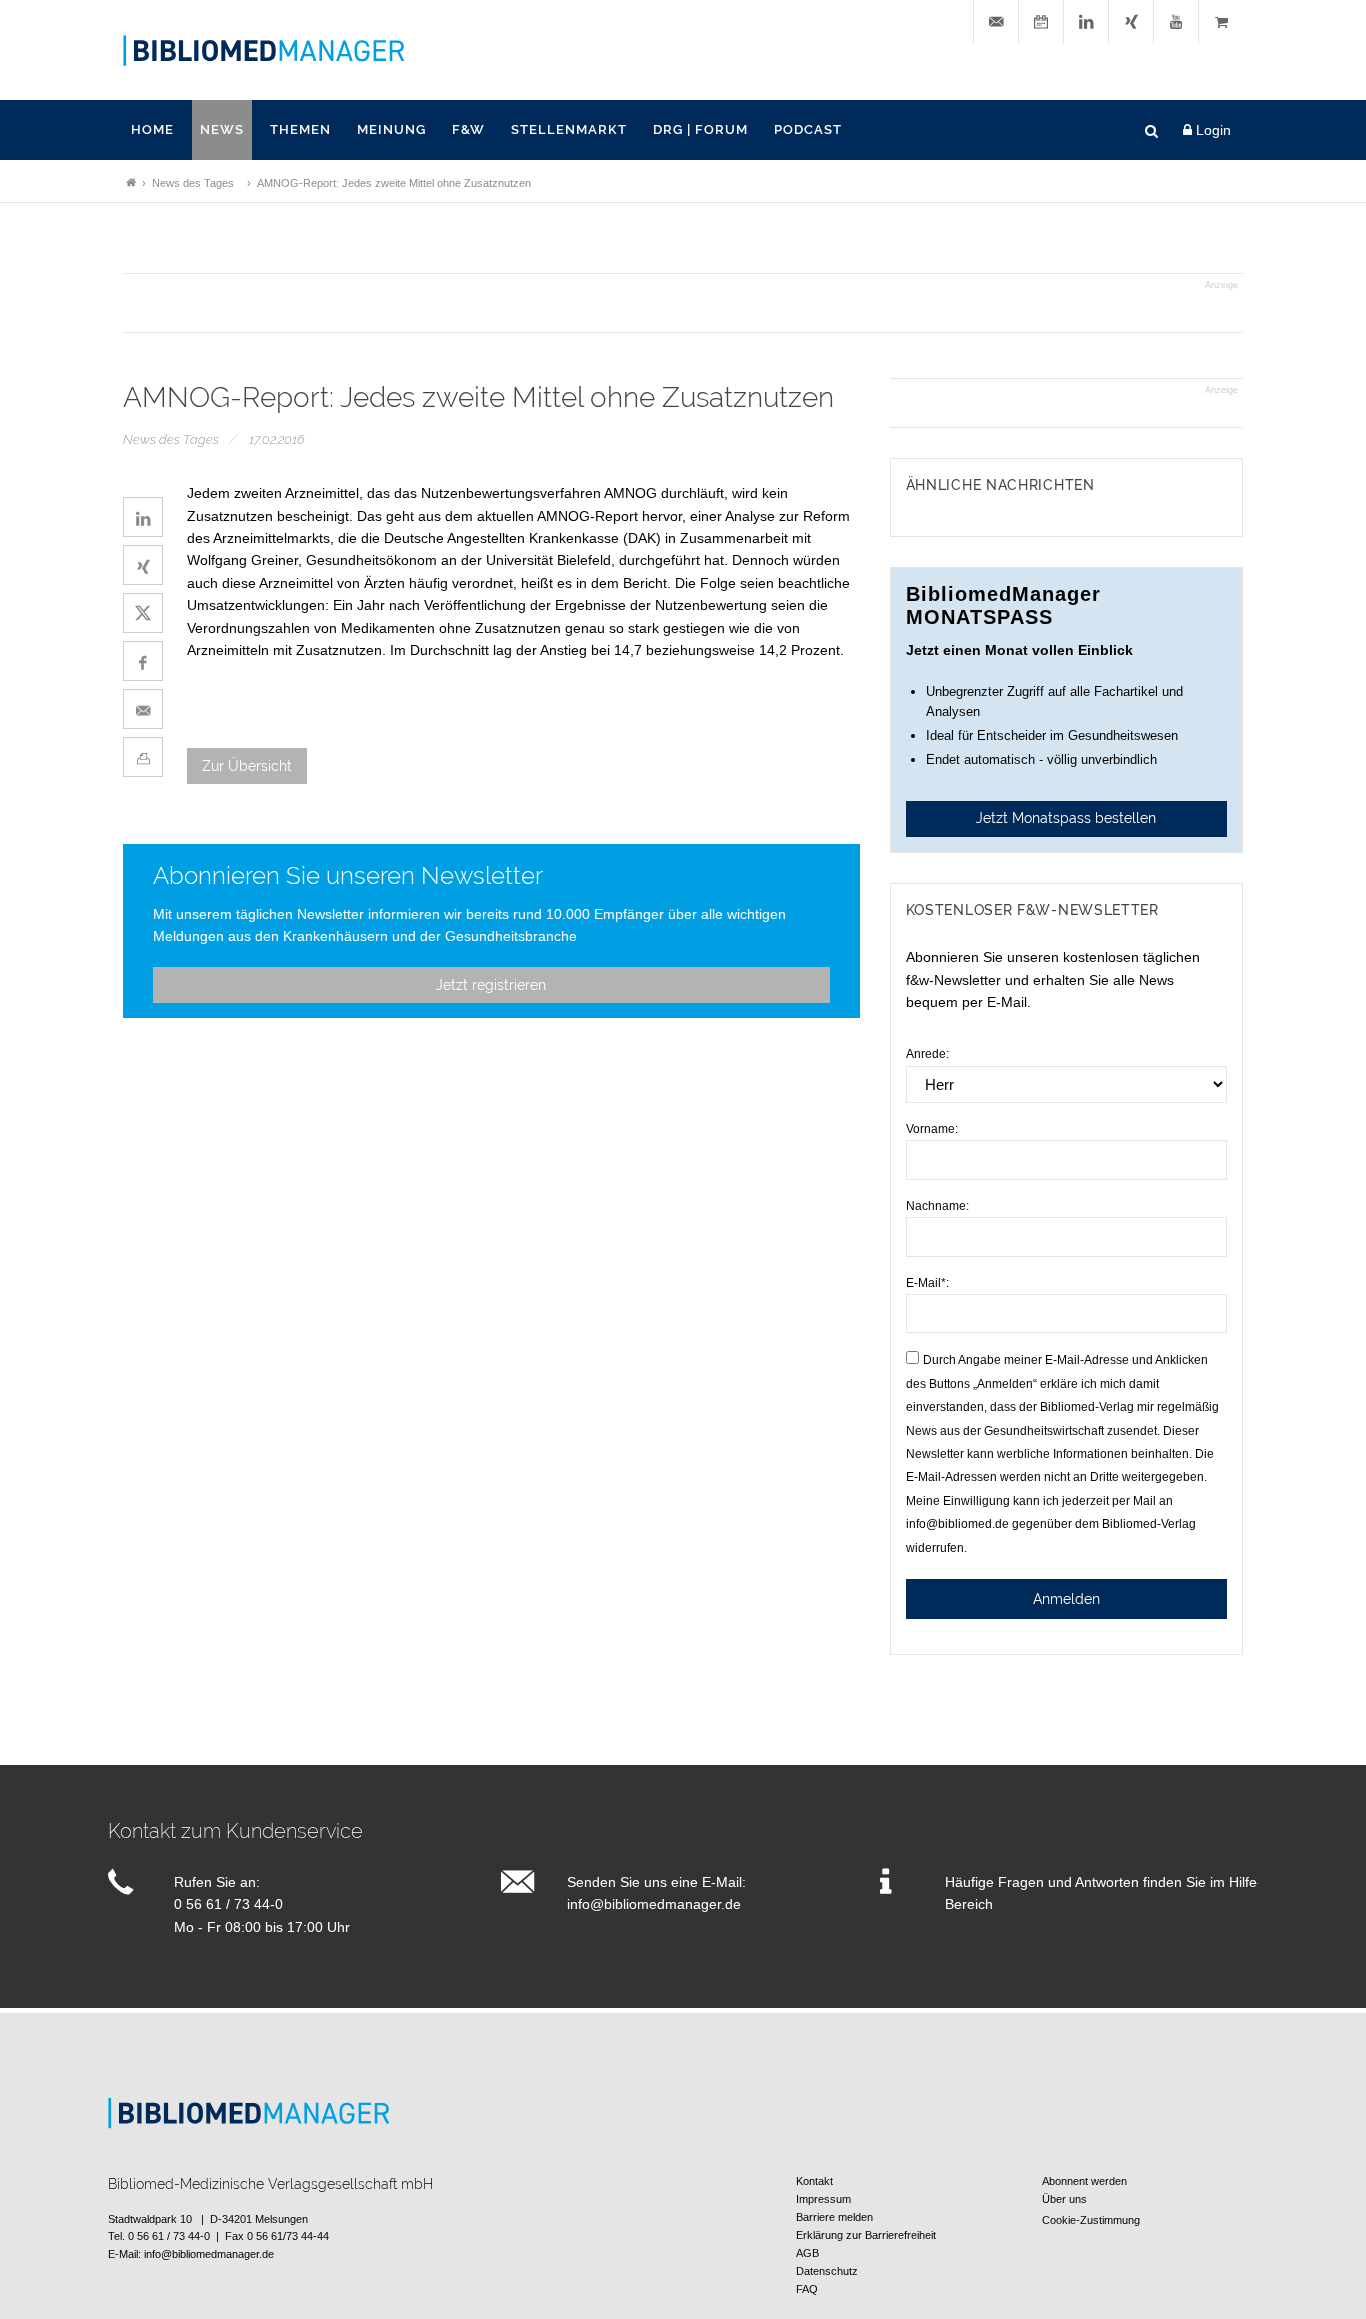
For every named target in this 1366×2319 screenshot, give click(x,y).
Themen (300, 129)
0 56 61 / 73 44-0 (228, 1904)
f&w (468, 129)
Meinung (391, 129)
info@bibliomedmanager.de (654, 1904)
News (222, 129)
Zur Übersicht (247, 766)
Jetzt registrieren (491, 985)
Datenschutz (827, 2271)
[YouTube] (1176, 22)
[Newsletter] (996, 22)
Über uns (1064, 2199)
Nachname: (937, 1206)
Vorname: (932, 1129)
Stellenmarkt (569, 129)
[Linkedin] (1086, 22)
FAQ (807, 2289)
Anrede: (927, 1054)
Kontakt (814, 2181)
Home (152, 129)
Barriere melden (834, 2217)
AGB (807, 2253)
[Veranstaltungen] (1041, 22)
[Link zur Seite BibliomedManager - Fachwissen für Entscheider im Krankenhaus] (131, 183)
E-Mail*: (927, 1283)
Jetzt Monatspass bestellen (1066, 818)
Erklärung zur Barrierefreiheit (866, 2235)
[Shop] (1221, 22)
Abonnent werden (1084, 2181)
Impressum (823, 2199)
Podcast (808, 129)
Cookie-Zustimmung (1091, 2220)
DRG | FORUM (700, 129)
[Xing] (1131, 22)
